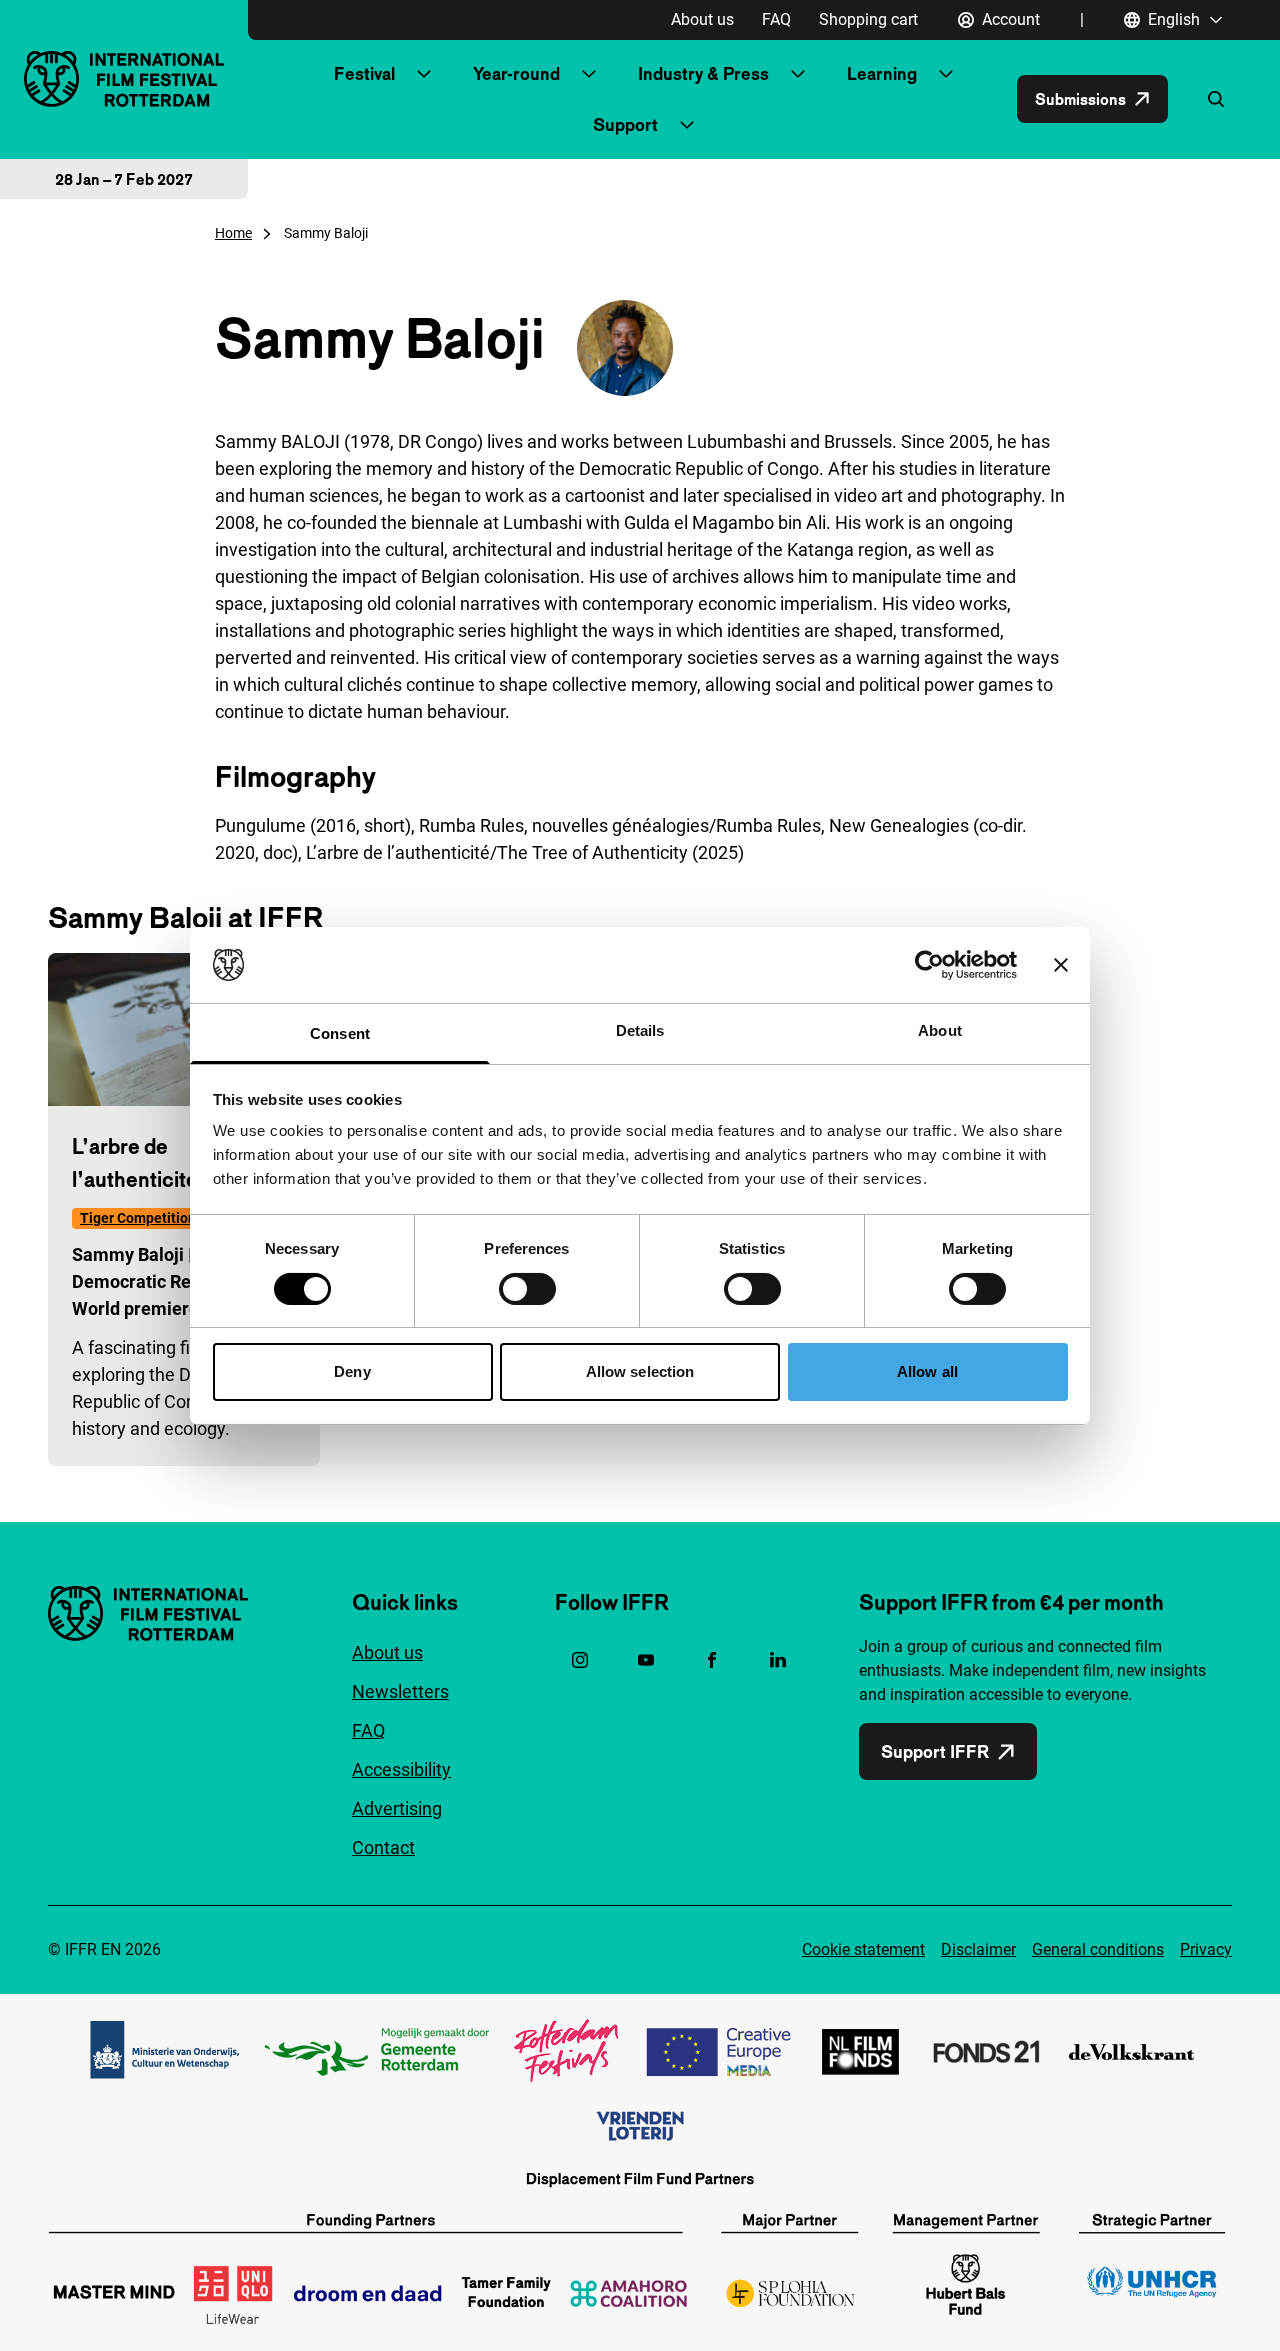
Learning (882, 73)
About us (702, 19)
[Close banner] (1061, 965)
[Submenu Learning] (946, 74)
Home (233, 233)
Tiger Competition (138, 1218)
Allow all (927, 1371)
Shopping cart (868, 19)
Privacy (1206, 1949)
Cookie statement (863, 1949)
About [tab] (940, 1030)
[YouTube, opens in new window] (646, 1660)
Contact (383, 1847)
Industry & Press (703, 73)
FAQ (776, 19)
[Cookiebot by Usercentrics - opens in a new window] (929, 965)
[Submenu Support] (687, 125)
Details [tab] (640, 1030)
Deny (352, 1371)
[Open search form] (1216, 99)
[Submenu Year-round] (589, 74)
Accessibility (401, 1769)
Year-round (516, 73)
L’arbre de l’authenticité (135, 1162)
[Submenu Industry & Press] (798, 74)
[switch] (527, 1289)
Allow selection (640, 1371)
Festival (364, 73)
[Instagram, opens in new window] (580, 1660)
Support (625, 124)
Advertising (397, 1808)
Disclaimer (978, 1949)
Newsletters (400, 1691)
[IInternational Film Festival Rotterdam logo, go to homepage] (124, 78)
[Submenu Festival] (424, 74)
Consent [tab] (340, 1033)
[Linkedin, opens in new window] (778, 1660)
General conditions (1098, 1949)
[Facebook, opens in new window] (712, 1660)
